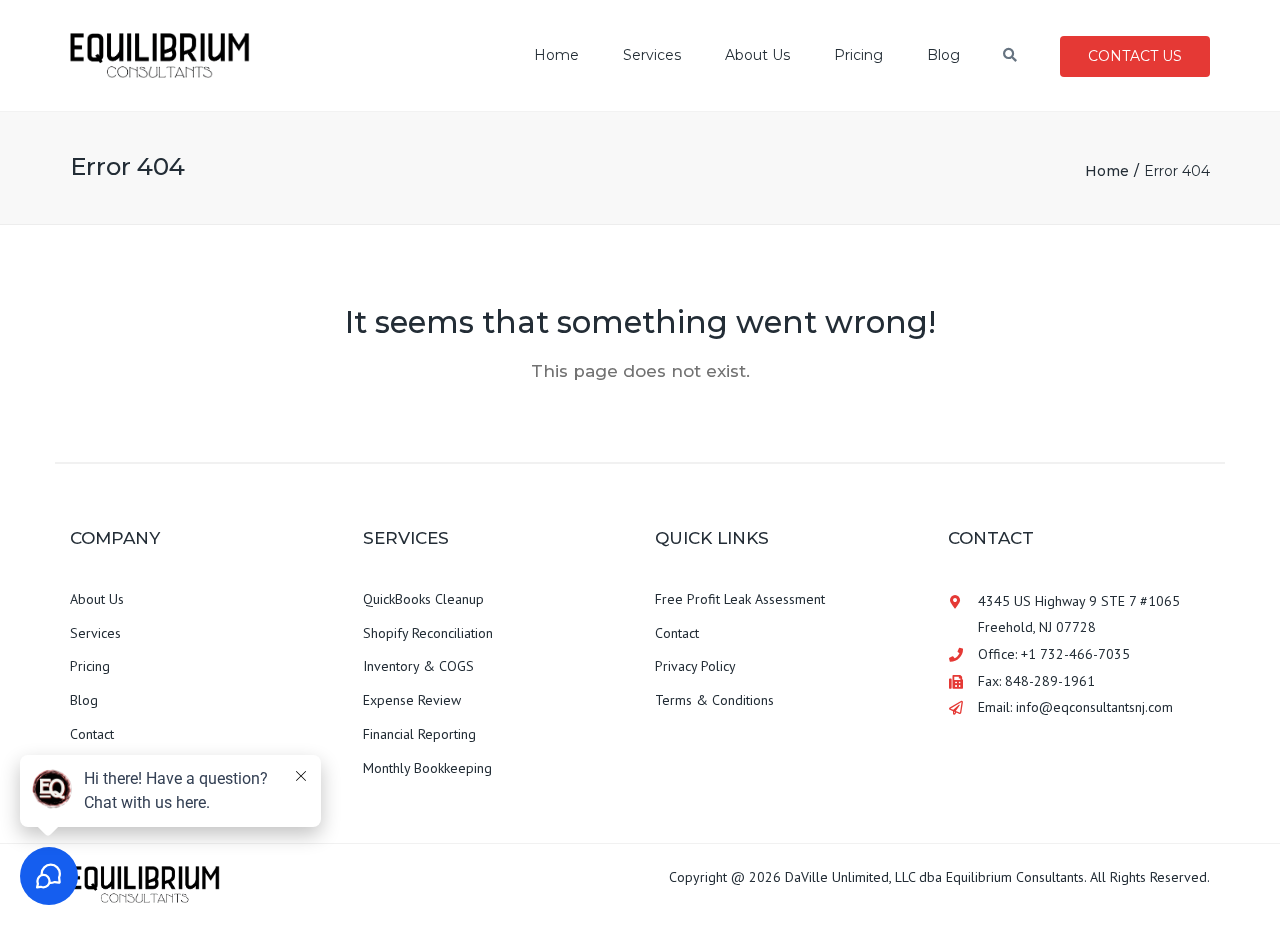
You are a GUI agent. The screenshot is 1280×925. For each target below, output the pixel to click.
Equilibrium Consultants (1015, 877)
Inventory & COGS (418, 666)
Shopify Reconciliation (428, 633)
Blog (943, 55)
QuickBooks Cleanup (423, 599)
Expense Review (412, 700)
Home (556, 55)
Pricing (858, 55)
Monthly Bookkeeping (427, 768)
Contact (92, 734)
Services (652, 55)
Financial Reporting (419, 734)
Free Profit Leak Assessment (740, 599)
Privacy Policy (695, 666)
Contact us (1135, 56)
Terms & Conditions (714, 700)
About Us (97, 599)
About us (757, 55)
